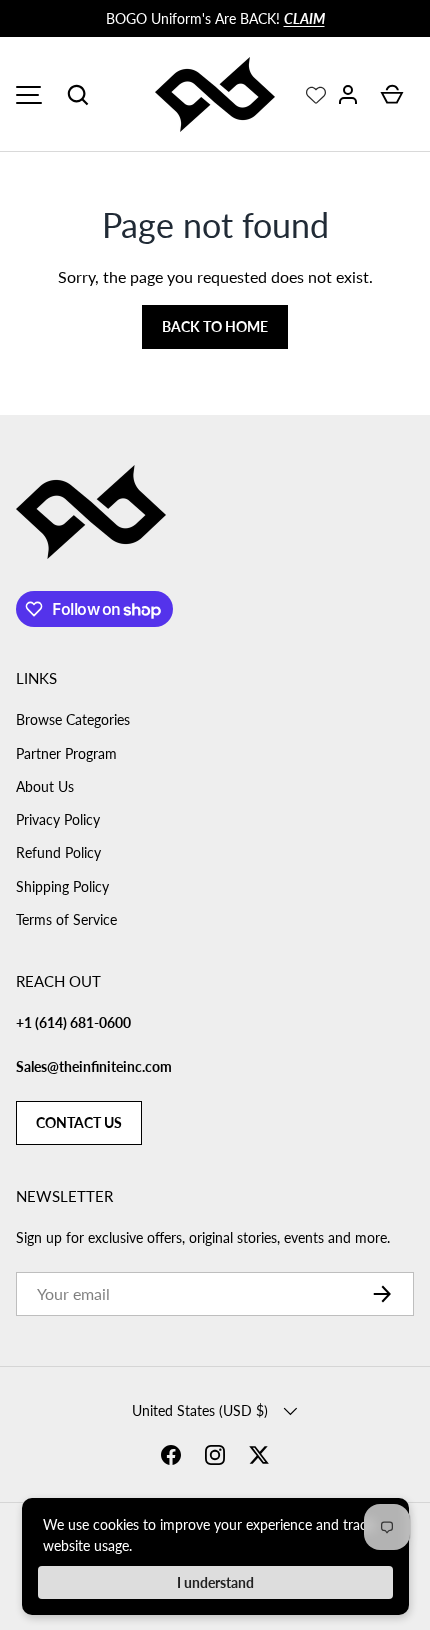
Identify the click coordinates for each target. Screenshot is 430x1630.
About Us (45, 786)
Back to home (215, 326)
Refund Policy (58, 852)
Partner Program (66, 753)
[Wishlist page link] (316, 95)
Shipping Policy (62, 886)
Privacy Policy (58, 819)
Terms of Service (66, 919)
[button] (78, 95)
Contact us (79, 1122)
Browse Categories (73, 719)
